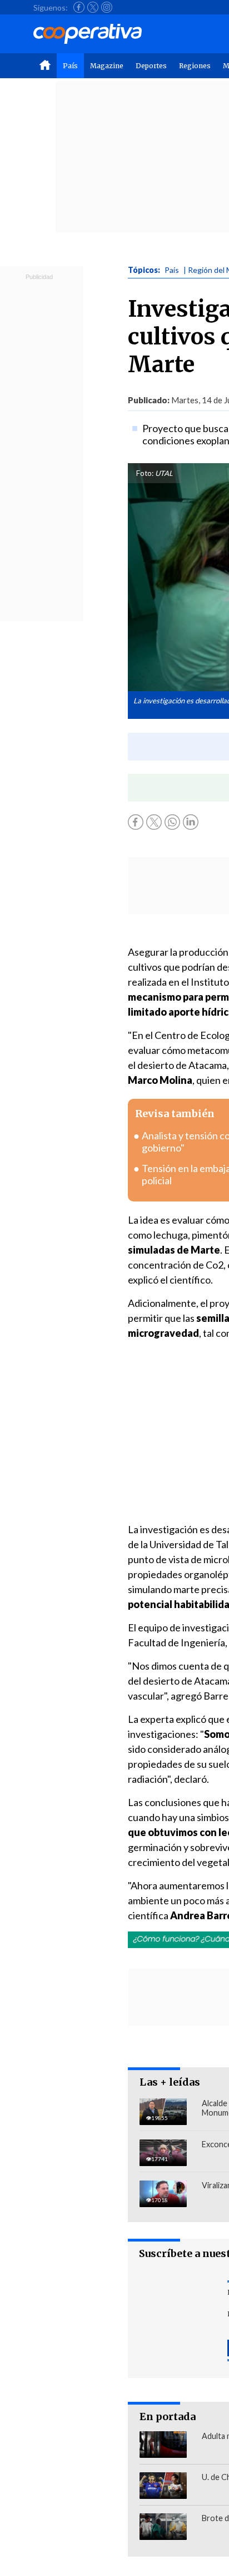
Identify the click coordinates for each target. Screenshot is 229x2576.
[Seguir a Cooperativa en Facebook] (79, 7)
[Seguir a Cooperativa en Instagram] (107, 7)
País (70, 66)
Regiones (195, 66)
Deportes (151, 66)
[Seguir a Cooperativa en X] (93, 7)
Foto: (145, 473)
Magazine (107, 66)
